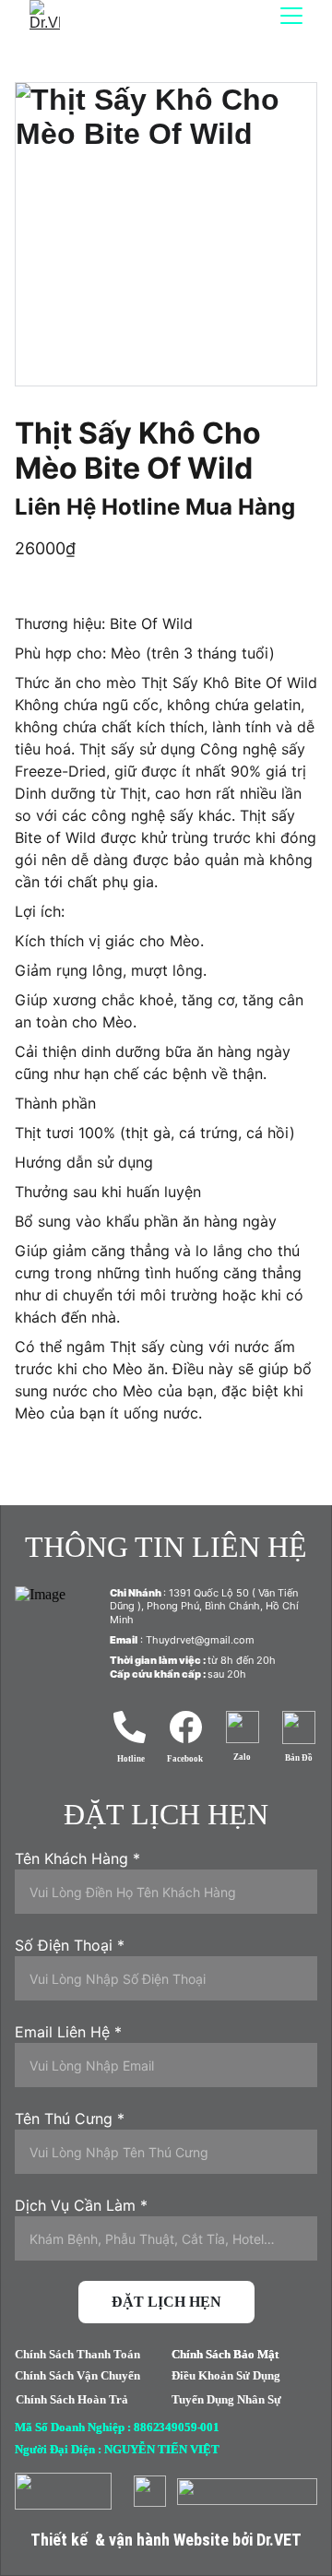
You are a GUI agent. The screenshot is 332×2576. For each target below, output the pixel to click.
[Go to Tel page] (130, 1727)
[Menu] (291, 16)
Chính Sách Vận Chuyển (77, 2375)
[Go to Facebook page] (186, 1727)
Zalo (242, 1757)
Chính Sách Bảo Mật (225, 2354)
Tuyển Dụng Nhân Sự (226, 2399)
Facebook (185, 1759)
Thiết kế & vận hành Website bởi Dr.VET (166, 2540)
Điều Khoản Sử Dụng (226, 2375)
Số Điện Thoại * (70, 1945)
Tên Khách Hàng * (77, 1858)
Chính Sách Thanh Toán (77, 2354)
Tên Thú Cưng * (70, 2119)
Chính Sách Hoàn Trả (72, 2399)
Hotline (131, 1759)
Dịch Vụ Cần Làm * (81, 2205)
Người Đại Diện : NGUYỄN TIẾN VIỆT (117, 2449)
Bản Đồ (299, 1758)
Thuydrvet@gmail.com (200, 1640)
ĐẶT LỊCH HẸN (166, 2302)
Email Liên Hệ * (68, 2032)
